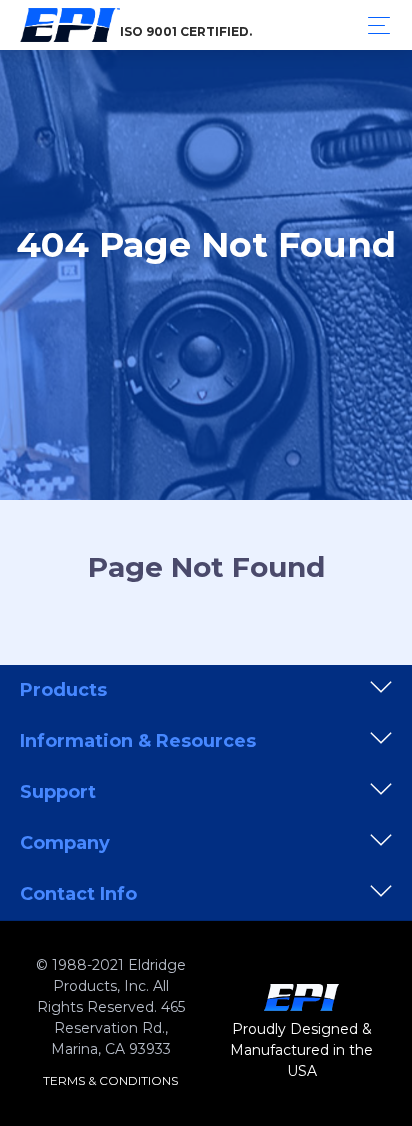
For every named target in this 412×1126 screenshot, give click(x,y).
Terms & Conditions (110, 1080)
